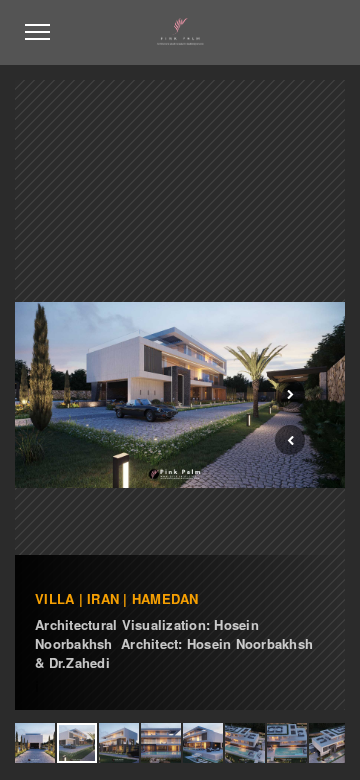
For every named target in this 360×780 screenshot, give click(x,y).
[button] (290, 440)
